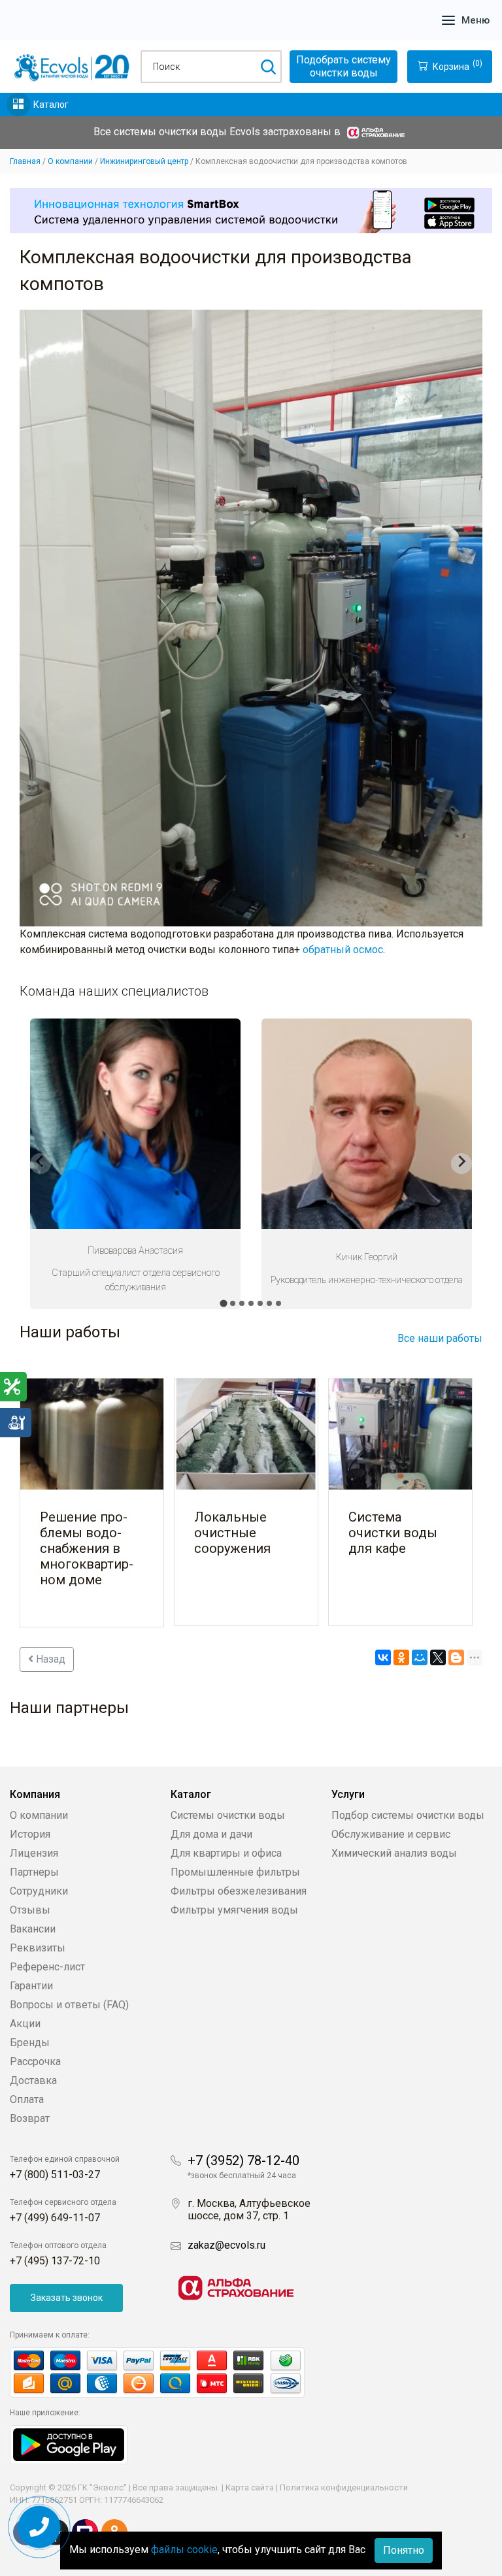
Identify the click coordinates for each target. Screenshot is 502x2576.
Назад (49, 1659)
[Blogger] (456, 1657)
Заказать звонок (67, 2298)
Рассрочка (35, 2062)
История (30, 1834)
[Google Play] (69, 2444)
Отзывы (30, 1910)
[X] (438, 1657)
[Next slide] (461, 1164)
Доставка (33, 2080)
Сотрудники (39, 1891)
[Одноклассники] (401, 1657)
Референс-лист (47, 1967)
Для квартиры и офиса (226, 1853)
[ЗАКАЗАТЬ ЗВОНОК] (40, 2527)
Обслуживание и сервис (391, 1834)
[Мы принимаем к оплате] (171, 2372)
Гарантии (31, 1986)
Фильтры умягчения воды (234, 1910)
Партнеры (34, 1872)
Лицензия (34, 1853)
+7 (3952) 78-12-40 (243, 2160)
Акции (25, 2024)
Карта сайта (250, 2487)
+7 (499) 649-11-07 (55, 2218)
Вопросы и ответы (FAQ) (69, 2005)
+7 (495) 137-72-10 (55, 2261)
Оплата (27, 2099)
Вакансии (33, 1929)
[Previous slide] (41, 1164)
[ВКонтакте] (383, 1657)
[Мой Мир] (420, 1657)
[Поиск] (268, 67)
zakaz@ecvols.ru (226, 2245)
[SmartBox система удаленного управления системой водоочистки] (251, 211)
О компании (39, 1815)
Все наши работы (440, 1338)
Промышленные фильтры (235, 1872)
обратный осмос (343, 950)
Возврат (30, 2118)
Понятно (404, 2550)
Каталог (51, 105)
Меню (476, 20)
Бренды (30, 2043)
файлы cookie (184, 2550)
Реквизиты (38, 1948)
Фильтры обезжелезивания (239, 1891)
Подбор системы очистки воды (408, 1815)
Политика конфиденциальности (344, 2487)
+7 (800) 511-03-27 (55, 2175)
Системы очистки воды (228, 1815)
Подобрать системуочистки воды (343, 66)
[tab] (223, 1303)
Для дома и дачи (211, 1834)
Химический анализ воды (394, 1853)
